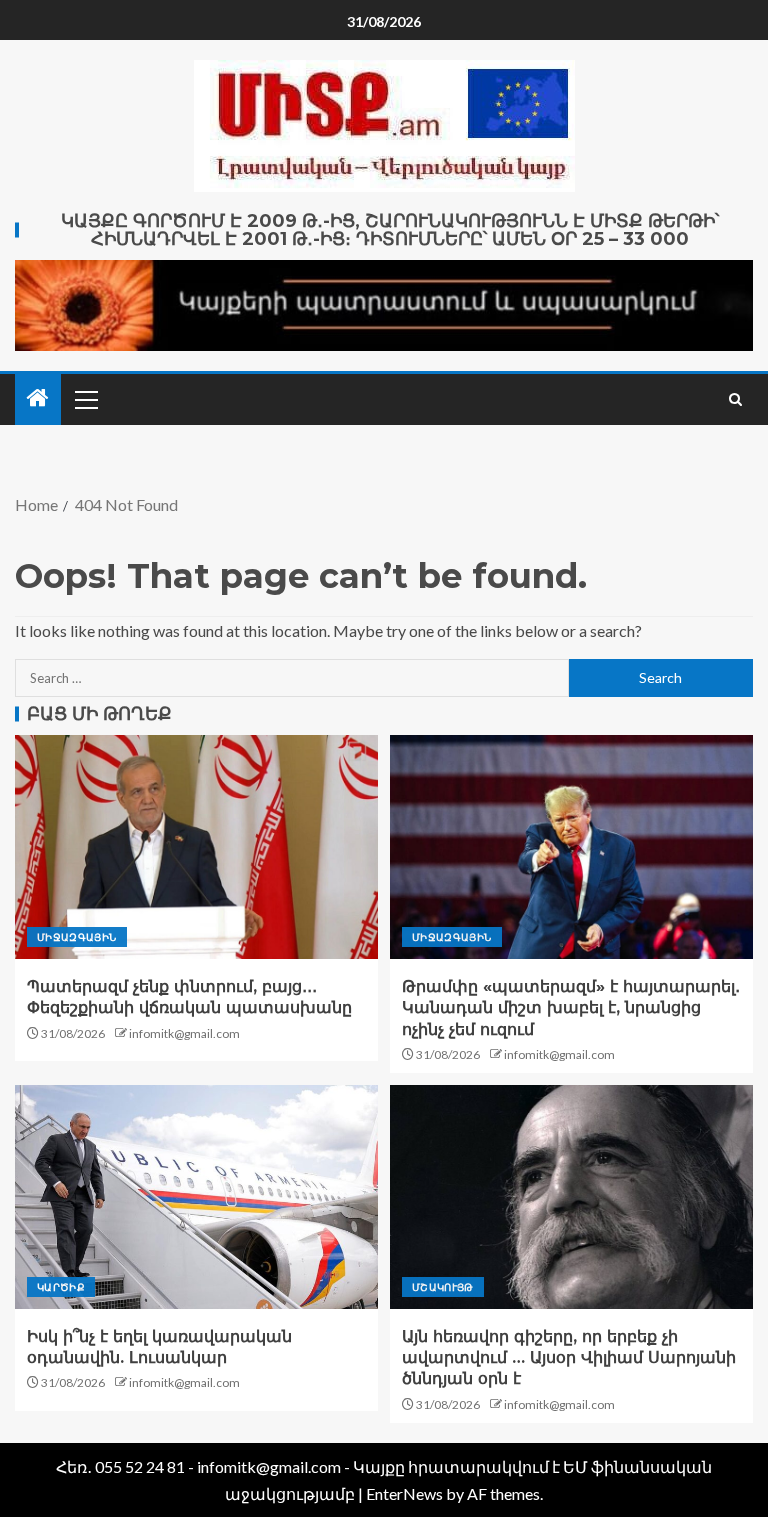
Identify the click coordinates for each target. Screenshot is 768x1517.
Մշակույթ (443, 1287)
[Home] (38, 398)
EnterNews (404, 1493)
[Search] (735, 399)
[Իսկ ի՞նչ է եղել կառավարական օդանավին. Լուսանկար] (196, 1197)
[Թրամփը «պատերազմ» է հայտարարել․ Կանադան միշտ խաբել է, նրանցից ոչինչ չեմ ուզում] (571, 847)
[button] (85, 399)
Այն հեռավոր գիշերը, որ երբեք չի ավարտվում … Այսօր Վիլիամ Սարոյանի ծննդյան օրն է (569, 1358)
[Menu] (85, 399)
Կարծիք (61, 1287)
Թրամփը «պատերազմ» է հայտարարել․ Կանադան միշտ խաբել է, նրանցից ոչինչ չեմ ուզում (571, 1008)
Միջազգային (77, 937)
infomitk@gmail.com (184, 1033)
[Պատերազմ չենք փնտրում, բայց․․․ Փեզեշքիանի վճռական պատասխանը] (196, 847)
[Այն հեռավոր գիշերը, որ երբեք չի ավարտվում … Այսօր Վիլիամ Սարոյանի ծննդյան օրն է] (571, 1197)
